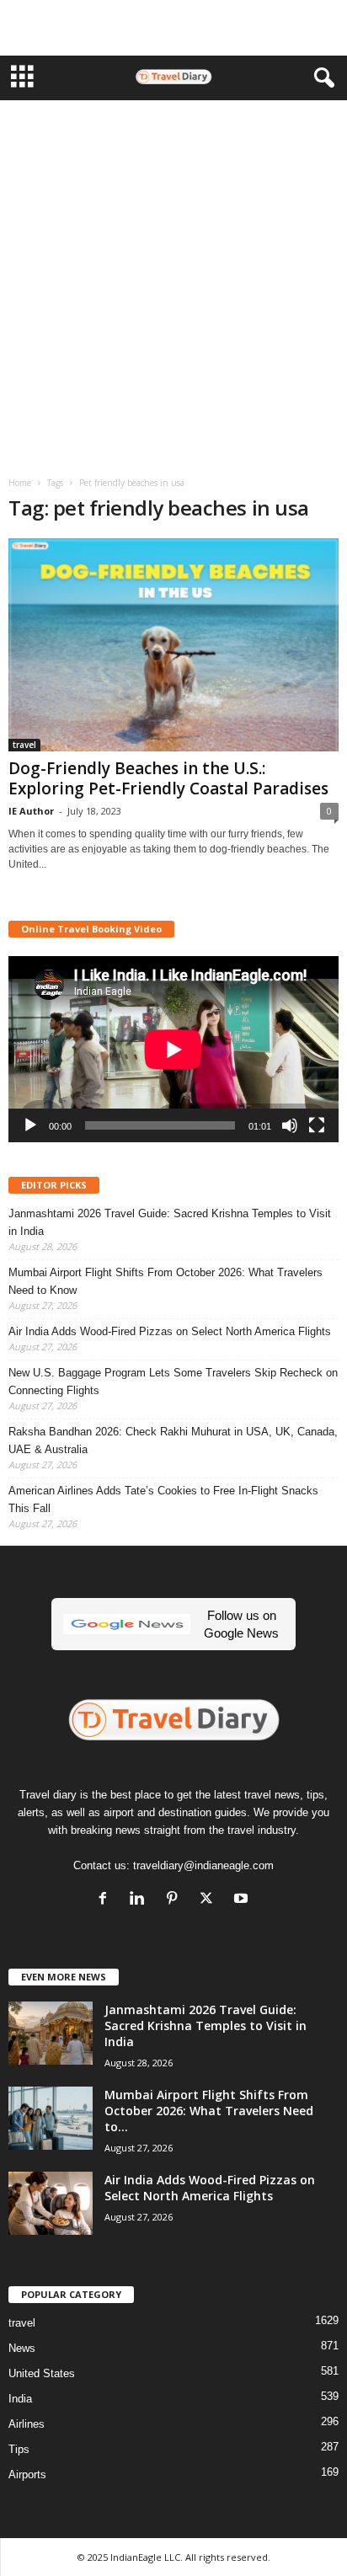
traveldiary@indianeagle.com (203, 1865)
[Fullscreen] (317, 1125)
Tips (19, 2449)
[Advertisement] (173, 28)
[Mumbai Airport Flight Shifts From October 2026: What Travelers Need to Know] (51, 2118)
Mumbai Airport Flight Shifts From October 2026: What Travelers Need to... (209, 2111)
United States (42, 2373)
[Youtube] (243, 1900)
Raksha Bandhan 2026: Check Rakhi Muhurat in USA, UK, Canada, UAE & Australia (173, 1440)
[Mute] (290, 1125)
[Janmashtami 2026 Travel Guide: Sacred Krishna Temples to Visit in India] (51, 2033)
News (22, 2348)
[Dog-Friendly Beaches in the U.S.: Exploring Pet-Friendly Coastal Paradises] (173, 645)
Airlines (27, 2424)
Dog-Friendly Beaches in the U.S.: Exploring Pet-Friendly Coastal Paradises (168, 778)
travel (24, 745)
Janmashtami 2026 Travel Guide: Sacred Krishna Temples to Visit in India (170, 1222)
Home (20, 483)
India (20, 2399)
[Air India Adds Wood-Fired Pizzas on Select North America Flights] (51, 2203)
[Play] (30, 1125)
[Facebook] (107, 1900)
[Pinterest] (176, 1900)
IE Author (31, 811)
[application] (173, 1049)
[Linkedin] (141, 1900)
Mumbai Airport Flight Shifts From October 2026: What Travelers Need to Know (165, 1281)
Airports (27, 2474)
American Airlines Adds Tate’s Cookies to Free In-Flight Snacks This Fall (163, 1499)
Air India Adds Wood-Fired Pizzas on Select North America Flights (170, 1331)
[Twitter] (210, 1900)
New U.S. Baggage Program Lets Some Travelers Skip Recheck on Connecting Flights (173, 1382)
